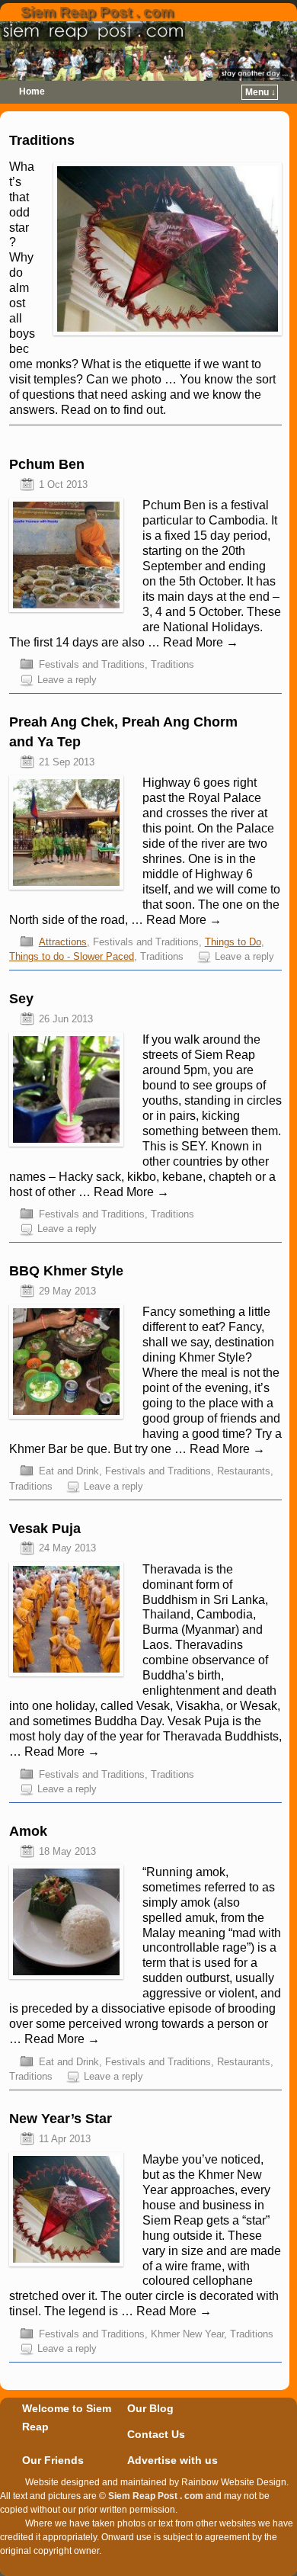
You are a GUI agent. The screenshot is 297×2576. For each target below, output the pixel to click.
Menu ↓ (260, 92)
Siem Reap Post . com (97, 12)
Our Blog (150, 2408)
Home (32, 91)
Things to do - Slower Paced (72, 956)
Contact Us (156, 2434)
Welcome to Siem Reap (67, 2417)
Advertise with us (172, 2460)
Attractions (63, 942)
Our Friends (53, 2460)
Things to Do (233, 942)
